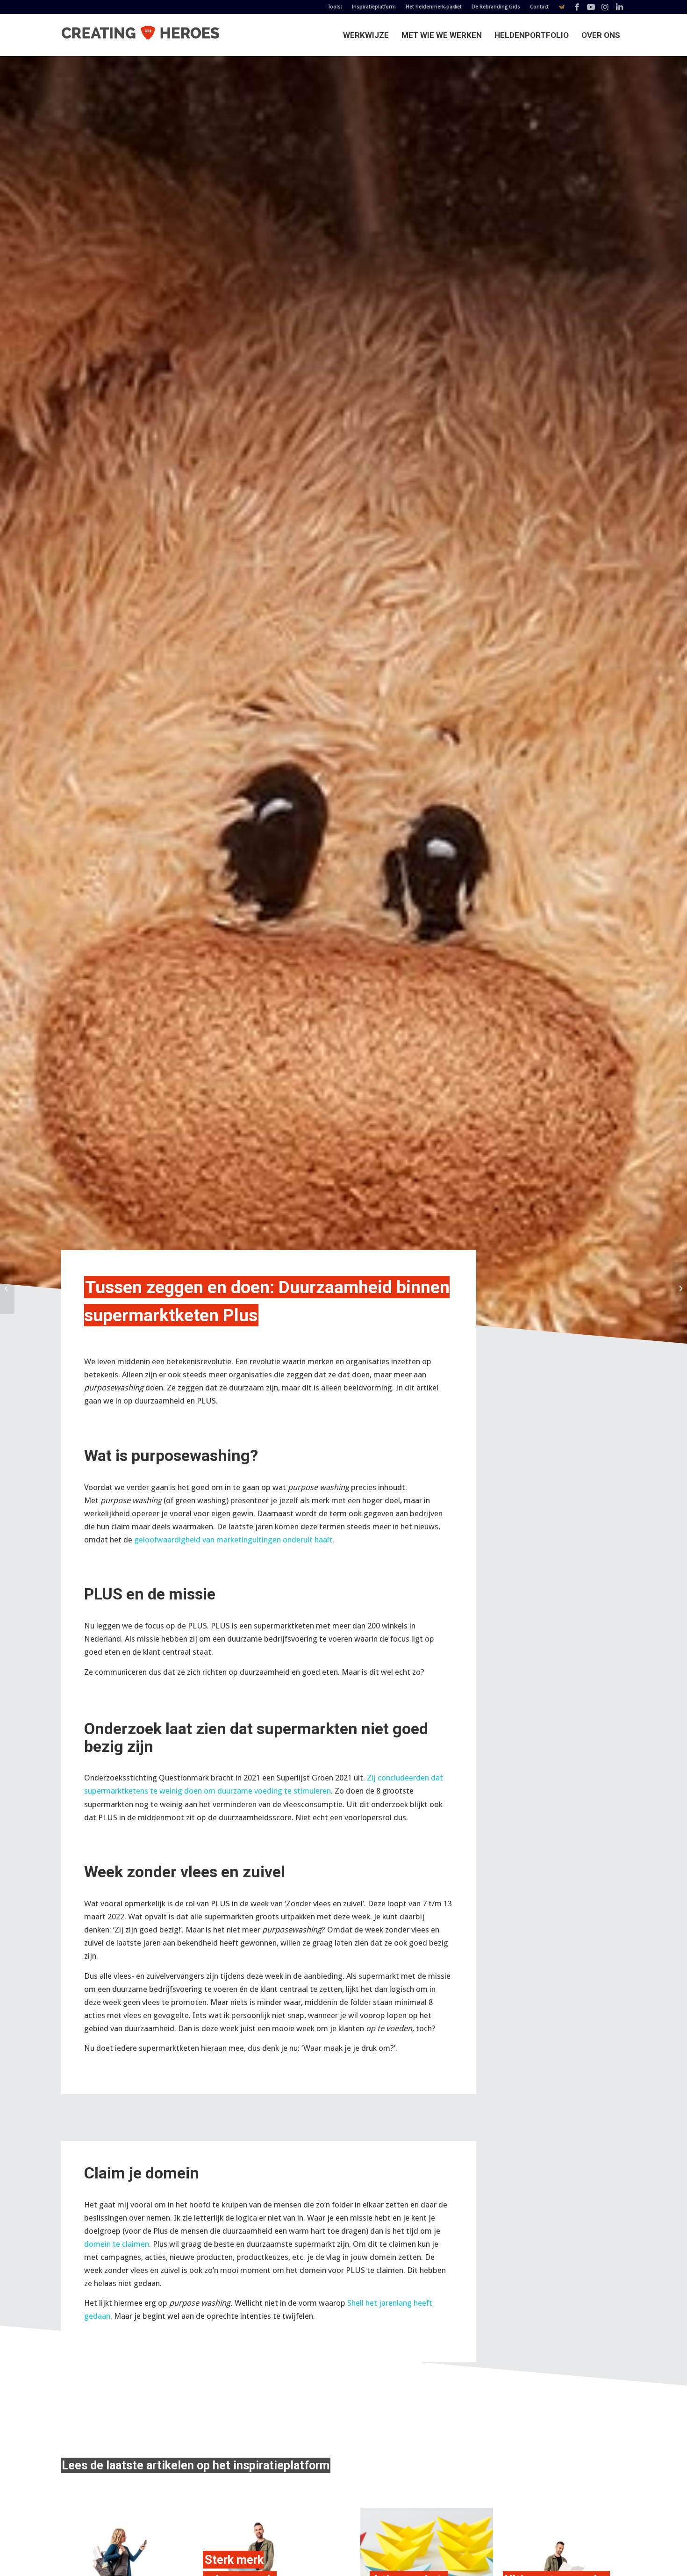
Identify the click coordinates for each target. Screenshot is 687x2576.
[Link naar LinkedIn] (619, 7)
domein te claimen (117, 2244)
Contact (539, 7)
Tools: (335, 7)
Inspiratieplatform (374, 7)
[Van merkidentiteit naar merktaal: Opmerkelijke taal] (7, 1288)
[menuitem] (335, 7)
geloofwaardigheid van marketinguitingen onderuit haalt (233, 1540)
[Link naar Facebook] (577, 7)
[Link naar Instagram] (605, 7)
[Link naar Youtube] (591, 7)
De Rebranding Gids (496, 7)
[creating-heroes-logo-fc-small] (140, 35)
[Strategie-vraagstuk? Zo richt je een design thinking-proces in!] (680, 1288)
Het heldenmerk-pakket (434, 7)
